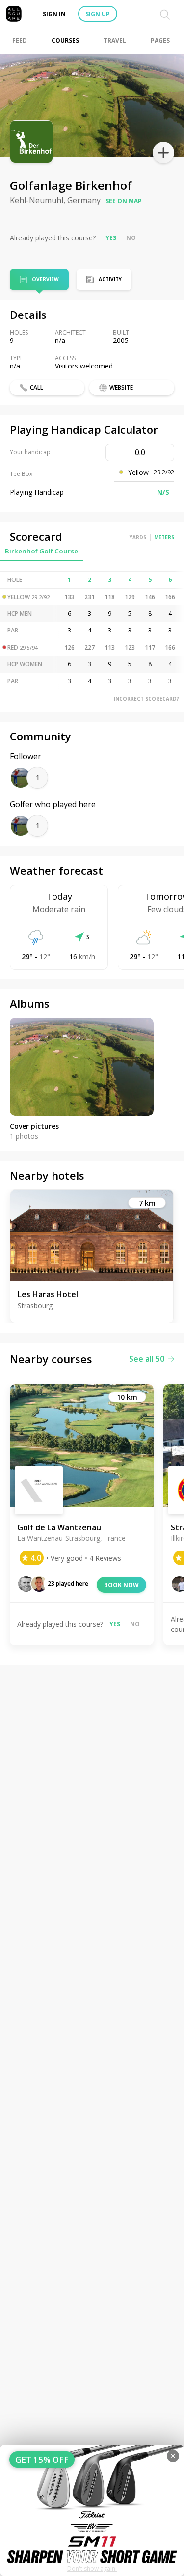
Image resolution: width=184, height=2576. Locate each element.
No (131, 238)
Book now (121, 1585)
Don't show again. (92, 2568)
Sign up (98, 14)
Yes (111, 238)
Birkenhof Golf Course (41, 551)
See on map (124, 201)
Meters (164, 537)
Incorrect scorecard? (146, 699)
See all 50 (147, 1359)
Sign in (54, 14)
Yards (138, 537)
